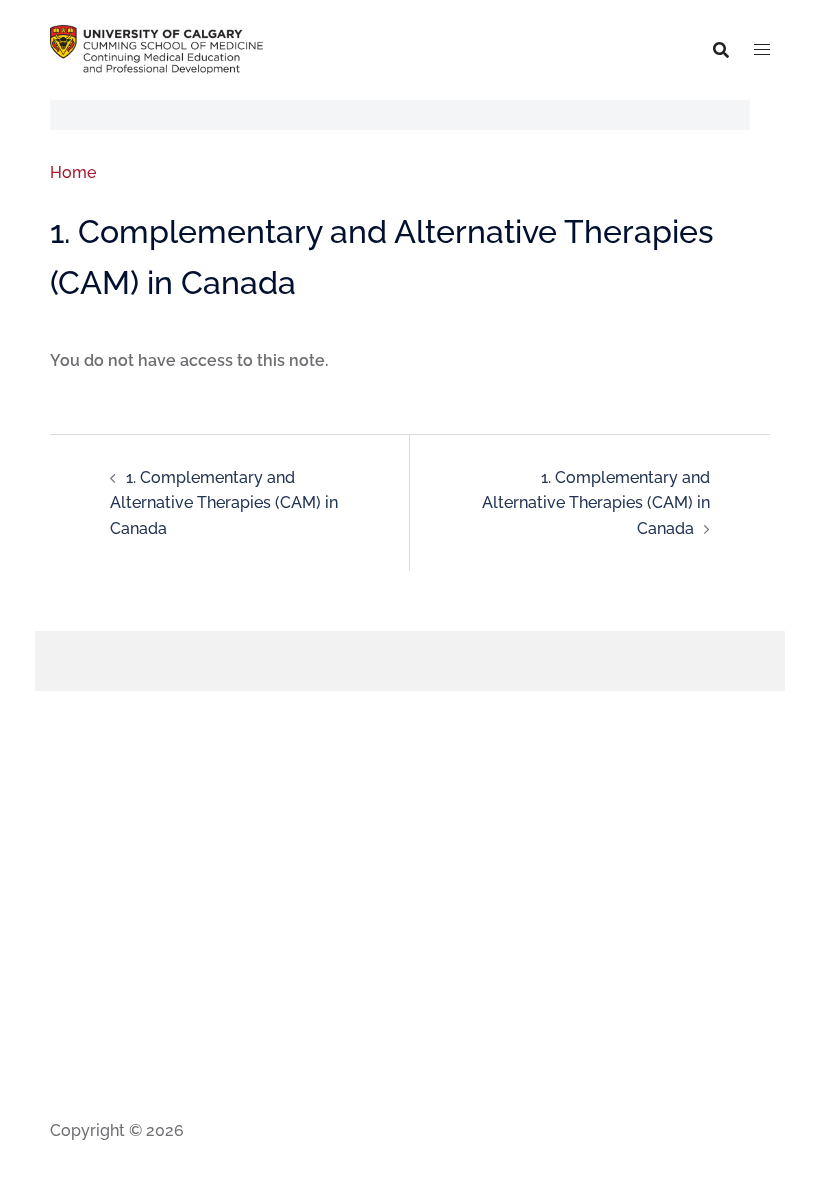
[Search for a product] (721, 50)
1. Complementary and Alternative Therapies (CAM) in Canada (224, 503)
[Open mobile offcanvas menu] (762, 50)
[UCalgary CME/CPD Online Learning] (156, 48)
